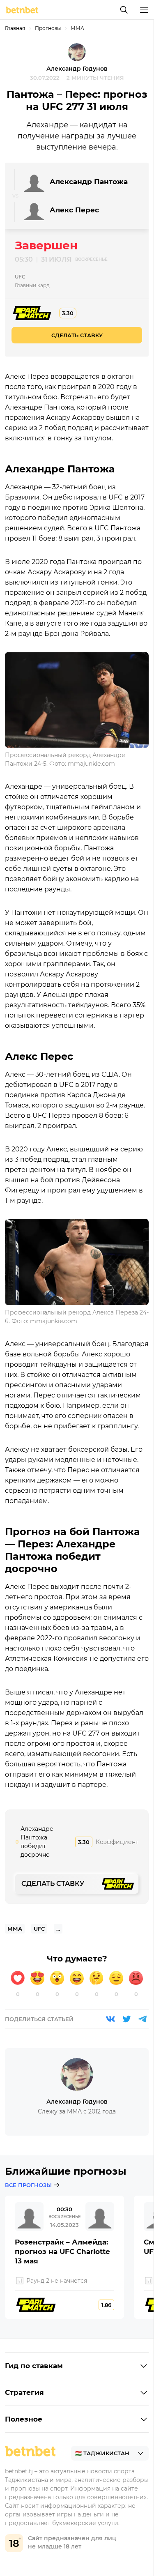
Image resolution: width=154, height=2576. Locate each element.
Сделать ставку (77, 335)
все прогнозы (28, 2185)
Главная (15, 28)
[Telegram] (143, 2019)
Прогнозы (48, 28)
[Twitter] (126, 2019)
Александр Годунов (77, 69)
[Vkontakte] (110, 2019)
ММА (77, 28)
